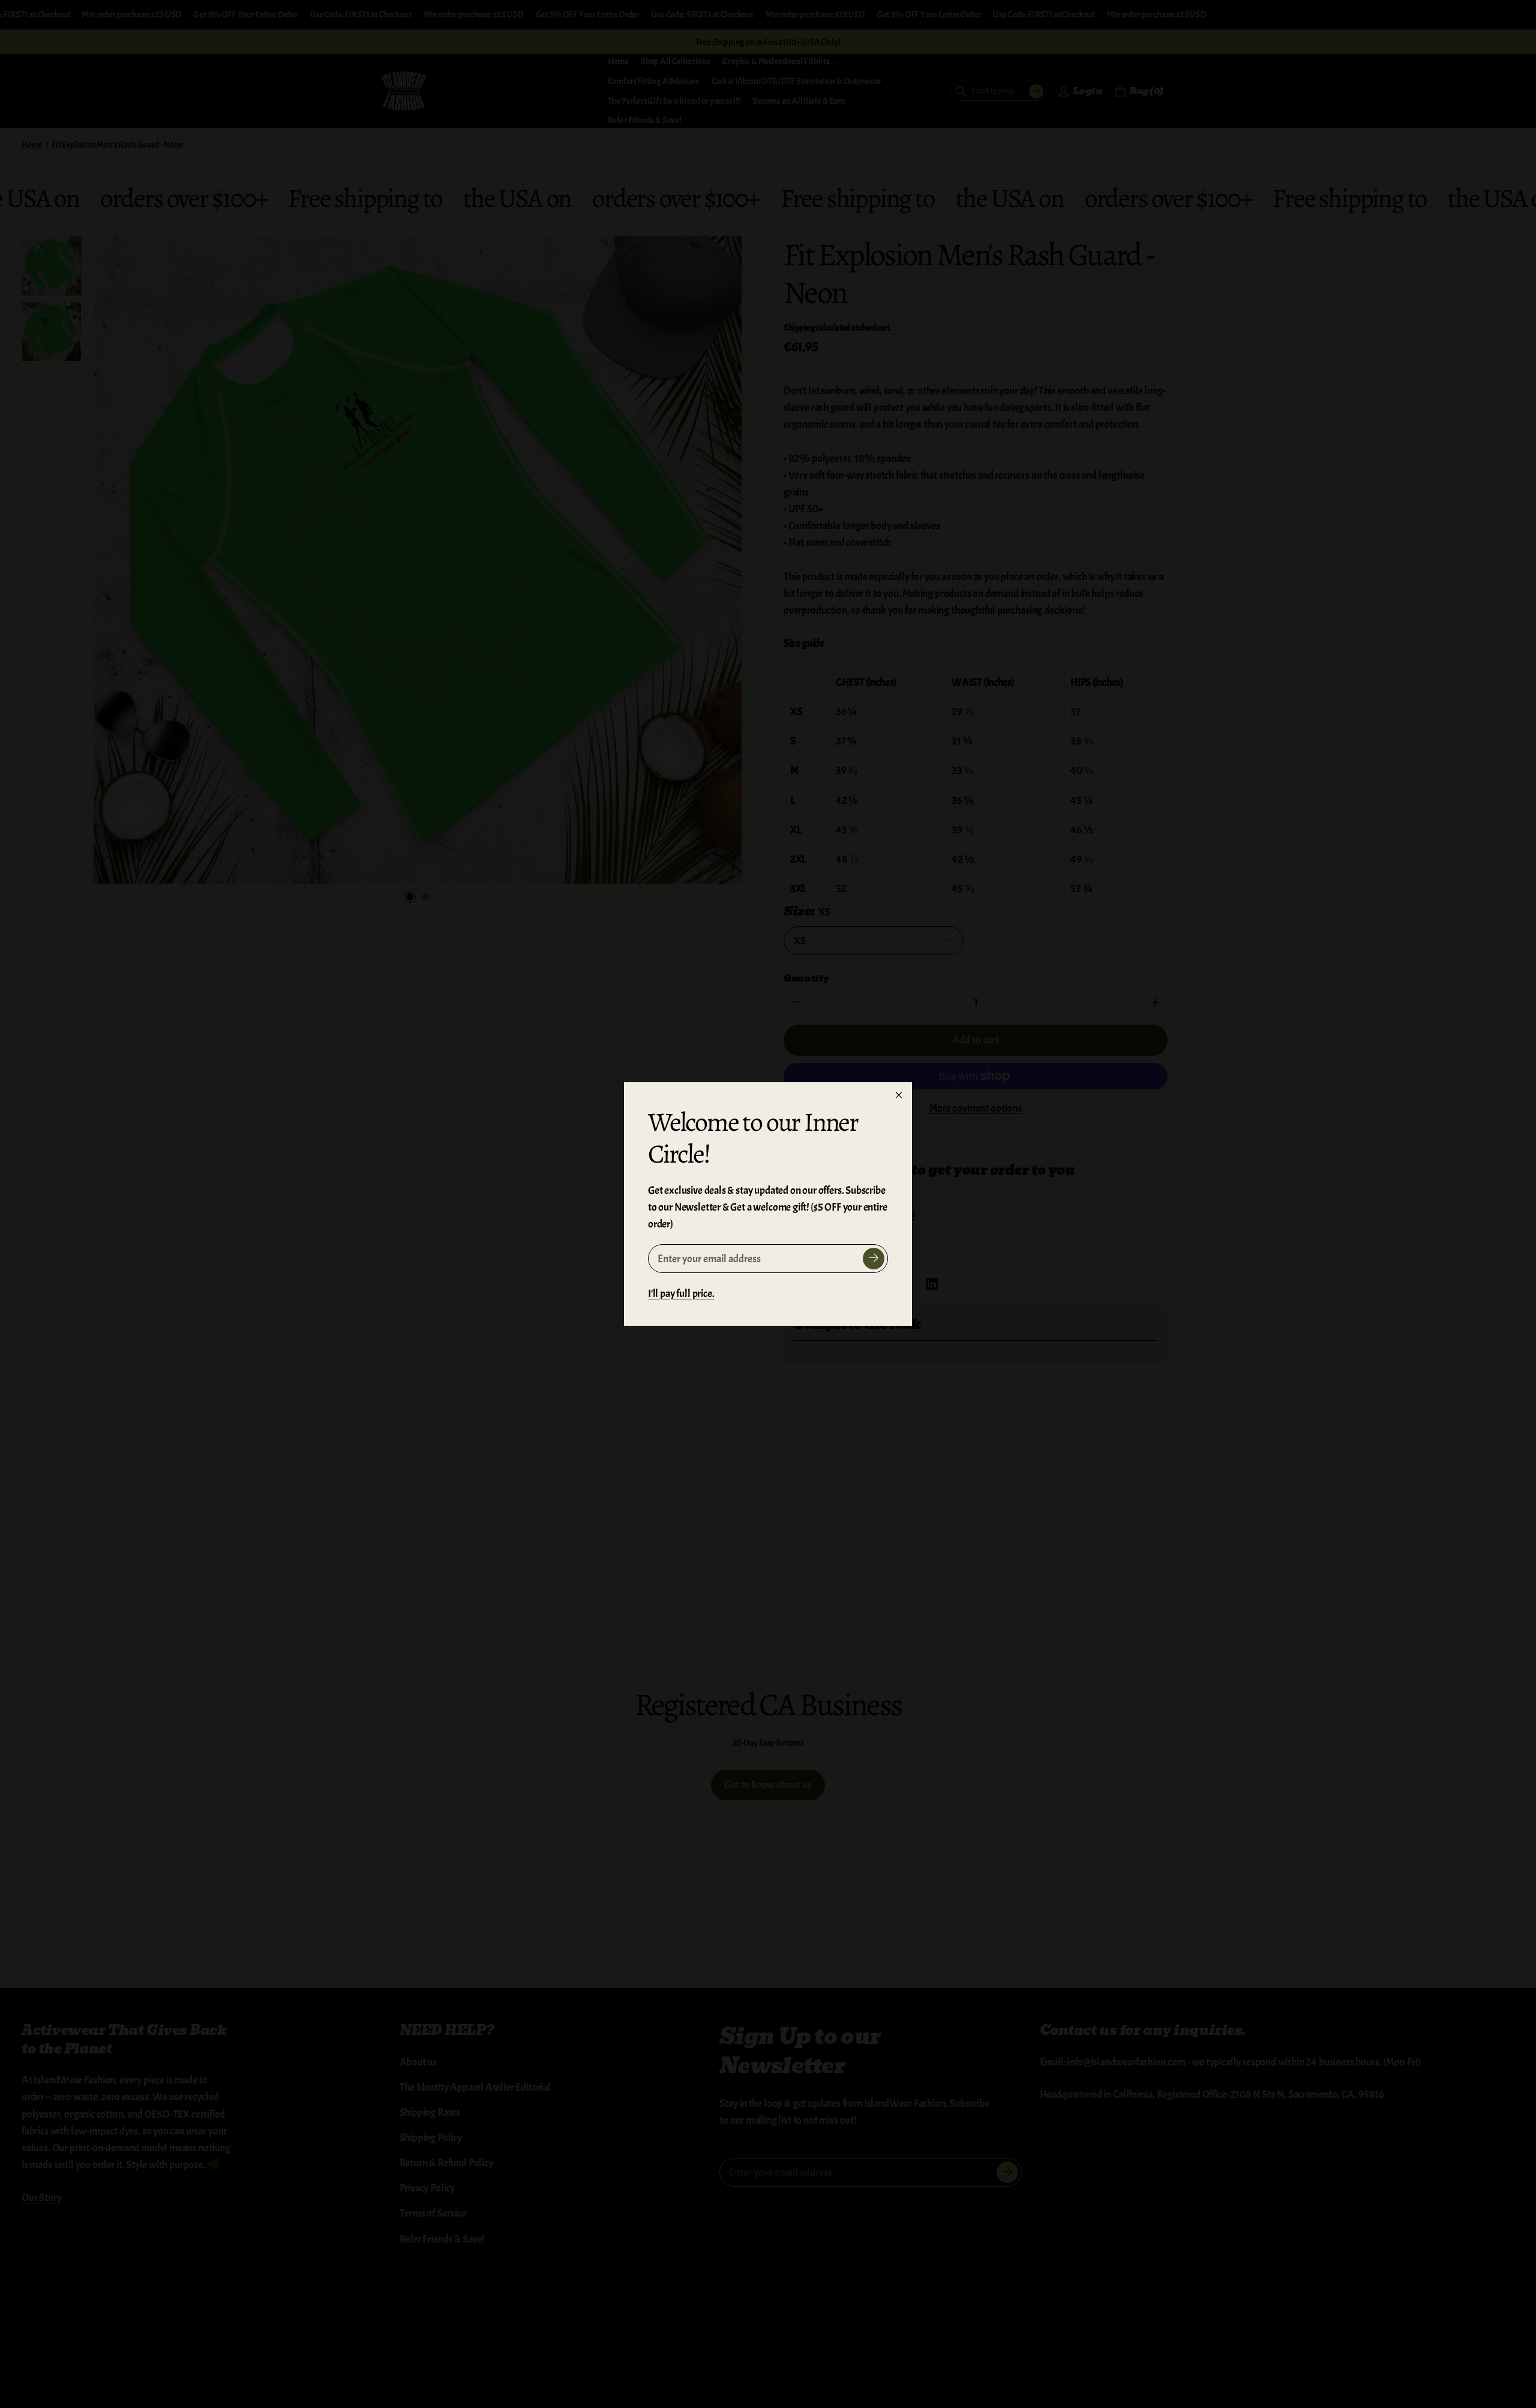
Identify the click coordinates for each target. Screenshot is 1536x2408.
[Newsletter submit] (874, 1259)
